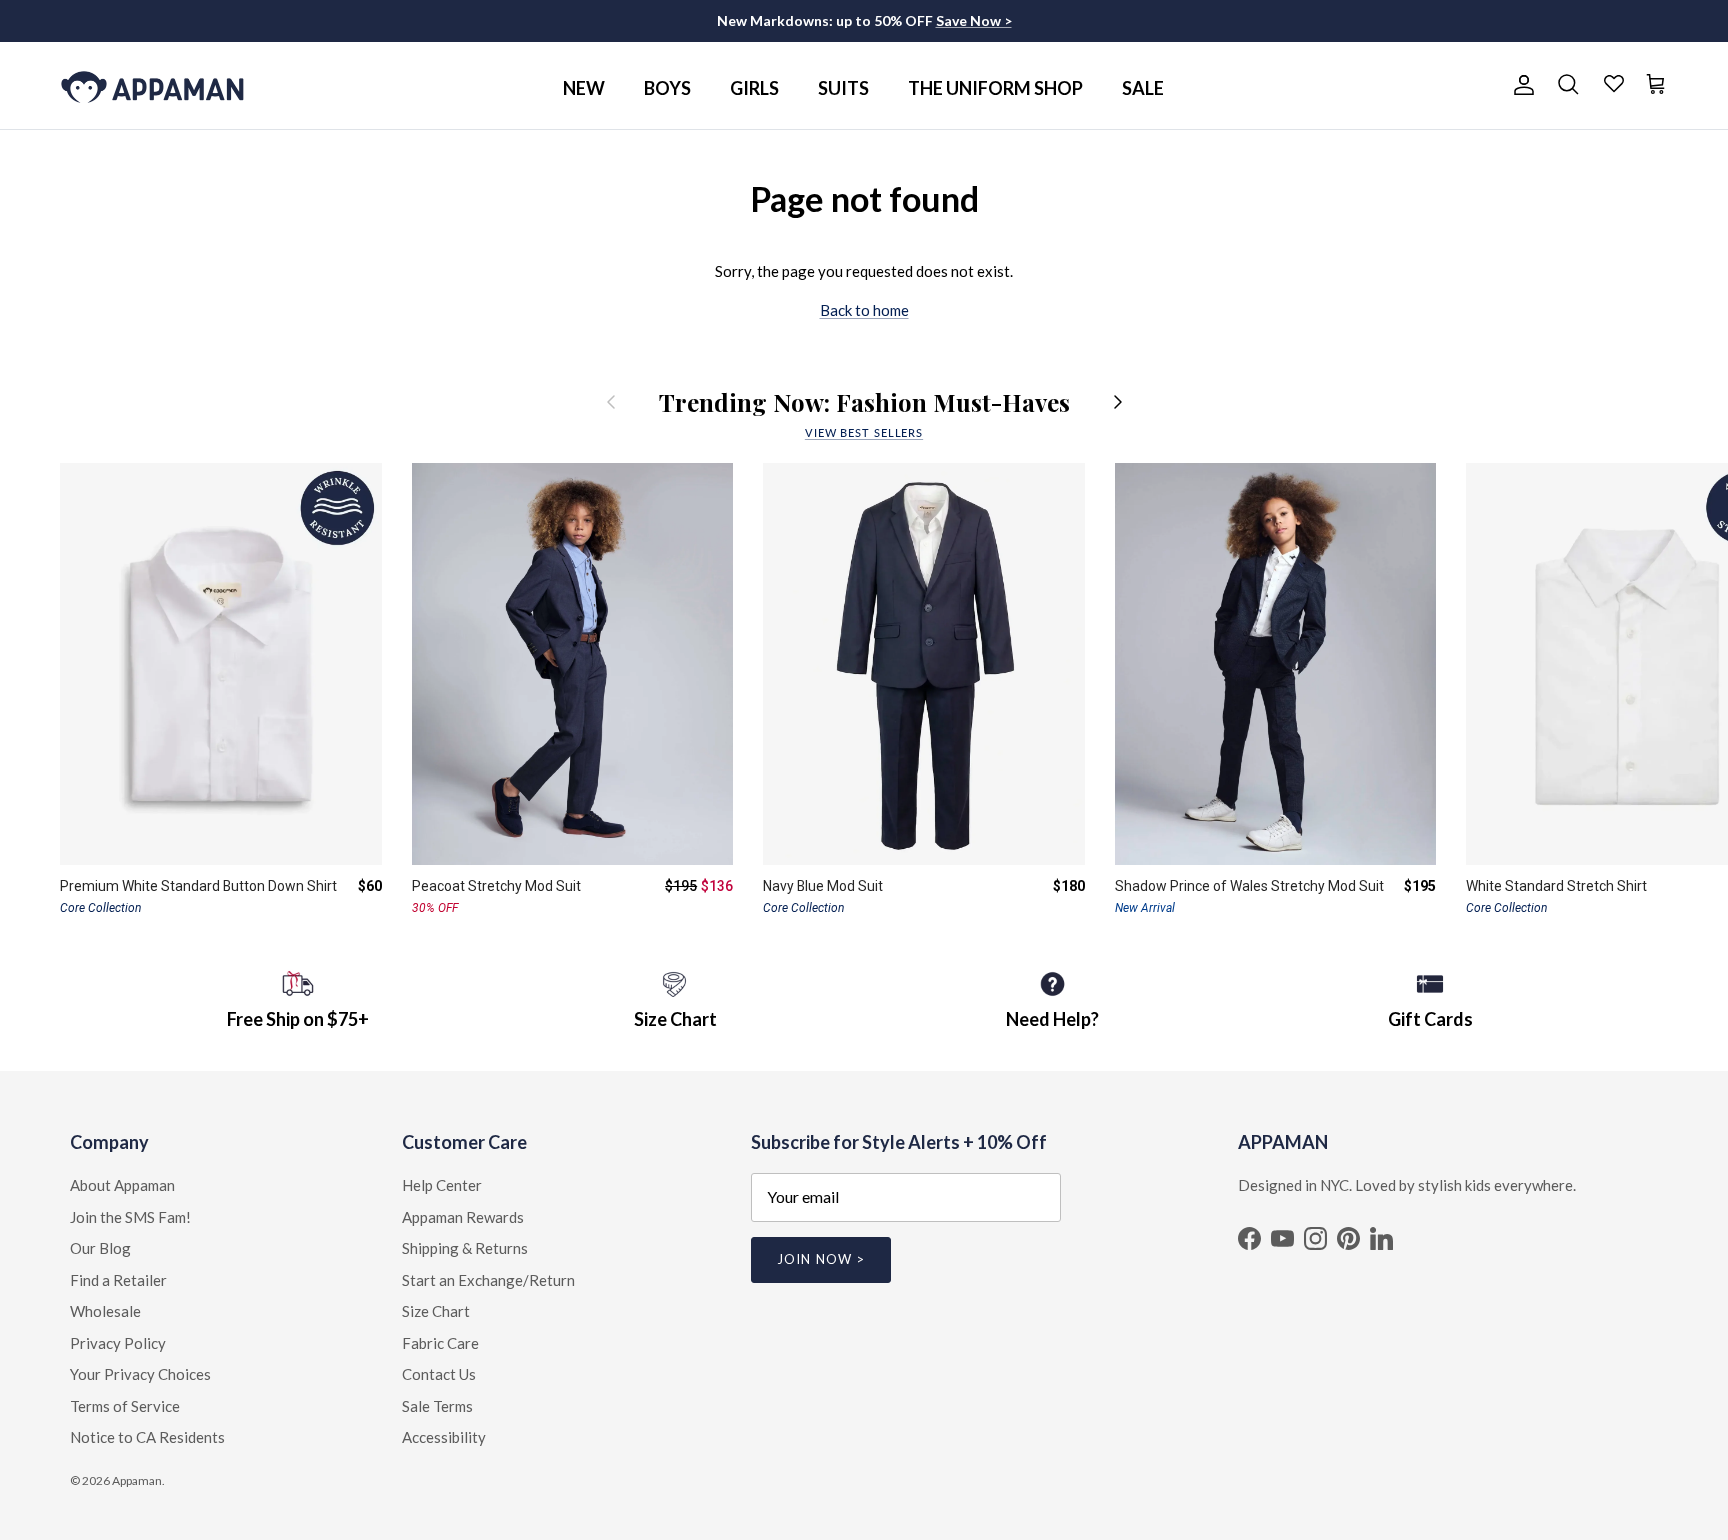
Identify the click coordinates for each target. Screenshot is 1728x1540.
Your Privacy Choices (140, 1374)
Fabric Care (440, 1343)
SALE (1143, 88)
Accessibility (444, 1437)
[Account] (1520, 85)
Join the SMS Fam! (130, 1217)
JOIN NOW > (820, 1259)
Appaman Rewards (463, 1217)
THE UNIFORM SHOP (995, 88)
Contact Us (439, 1374)
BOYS (667, 88)
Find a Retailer (118, 1280)
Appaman (137, 1480)
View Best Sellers (864, 432)
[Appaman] (152, 85)
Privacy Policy (118, 1343)
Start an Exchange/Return (488, 1280)
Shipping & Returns (465, 1248)
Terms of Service (125, 1406)
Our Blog (100, 1248)
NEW (584, 88)
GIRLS (754, 88)
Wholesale (105, 1311)
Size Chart (436, 1311)
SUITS (843, 88)
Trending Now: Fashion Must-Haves (864, 402)
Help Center (442, 1185)
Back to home (864, 310)
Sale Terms (437, 1406)
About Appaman (122, 1185)
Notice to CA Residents (147, 1437)
